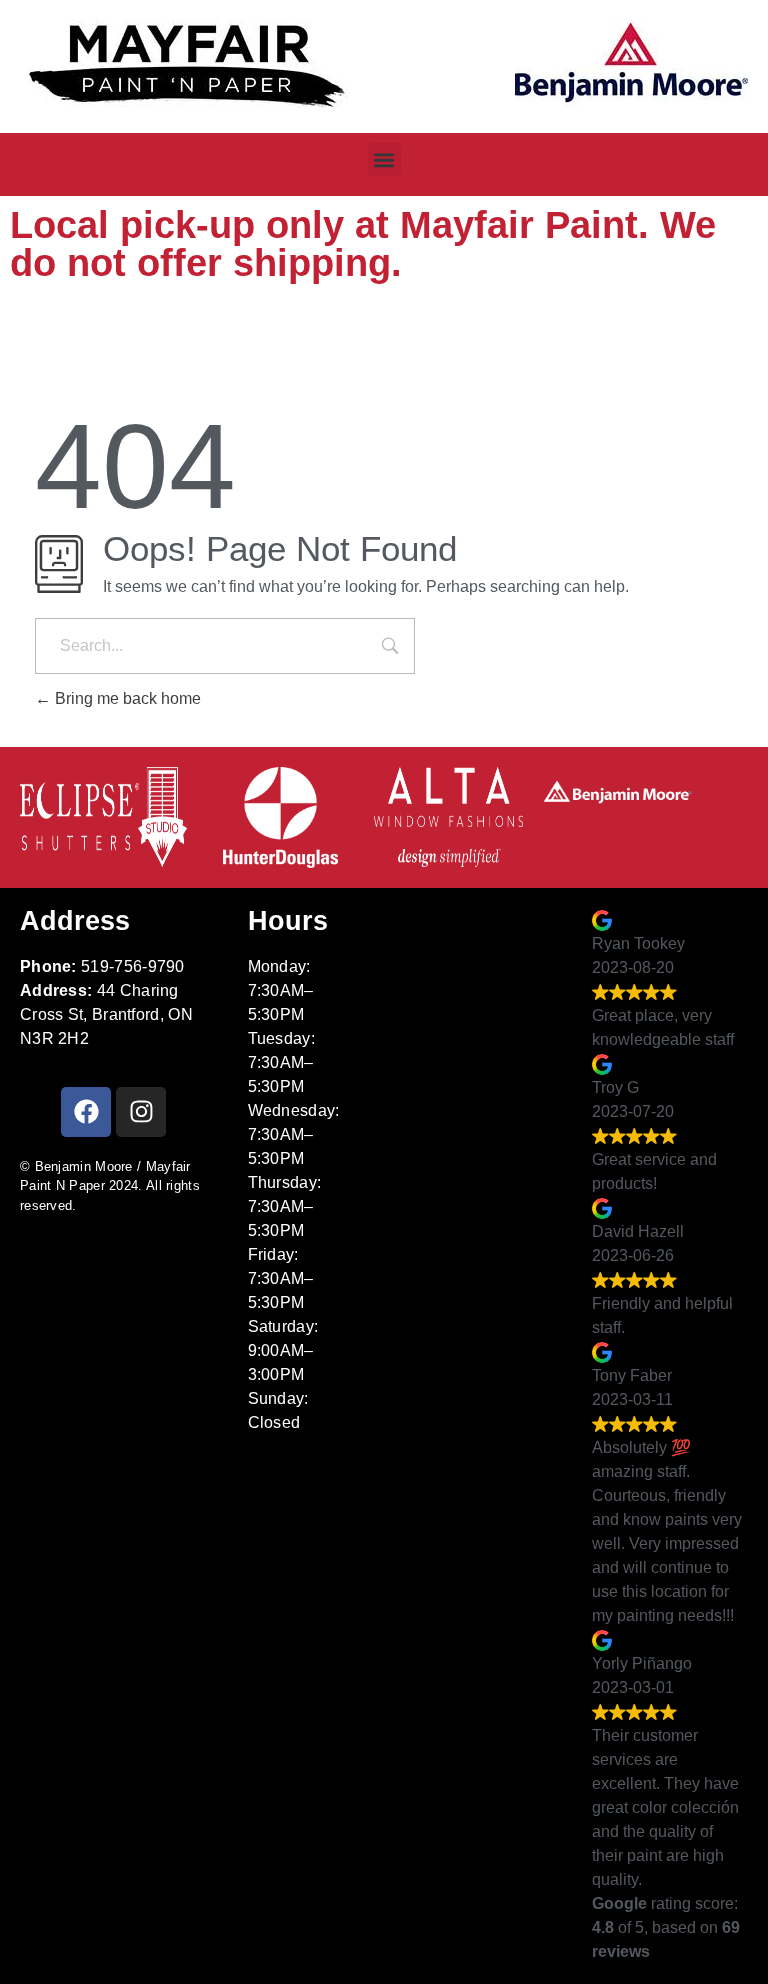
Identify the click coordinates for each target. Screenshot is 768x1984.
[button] (384, 159)
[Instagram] (141, 1112)
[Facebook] (86, 1112)
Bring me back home (126, 698)
